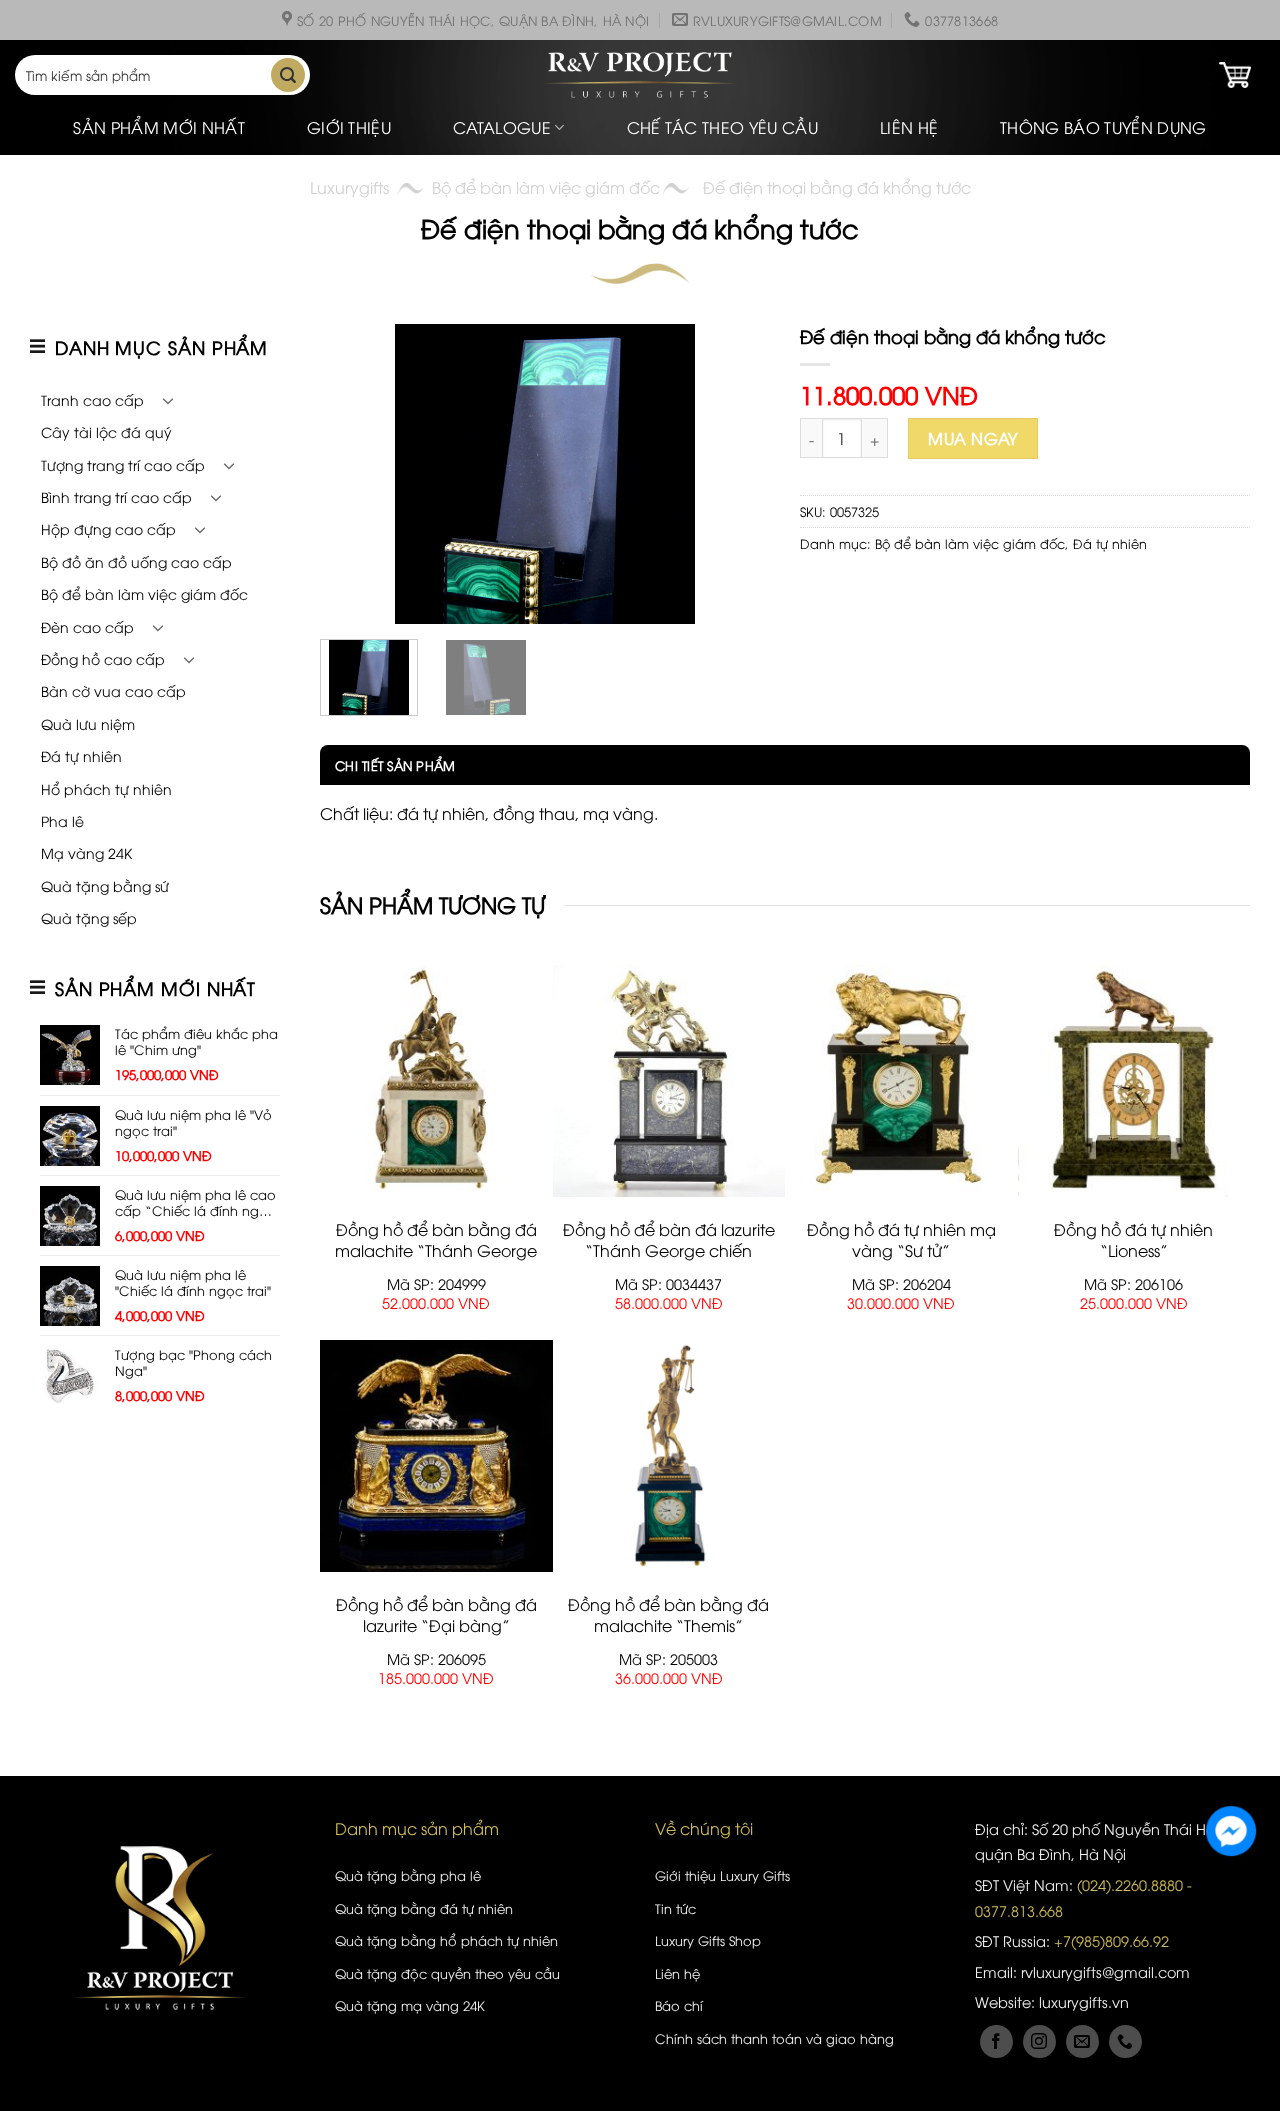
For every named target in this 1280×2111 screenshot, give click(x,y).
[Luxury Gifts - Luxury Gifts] (640, 75)
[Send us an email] (1082, 2041)
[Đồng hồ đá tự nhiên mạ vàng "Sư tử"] (901, 1081)
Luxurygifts (349, 187)
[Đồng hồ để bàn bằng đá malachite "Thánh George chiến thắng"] (436, 1081)
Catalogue (502, 127)
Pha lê (62, 820)
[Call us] (1125, 2041)
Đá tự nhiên (81, 755)
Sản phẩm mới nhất (158, 127)
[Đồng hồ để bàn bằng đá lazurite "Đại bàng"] (436, 1456)
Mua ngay (973, 438)
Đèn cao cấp (87, 626)
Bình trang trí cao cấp (116, 496)
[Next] (736, 474)
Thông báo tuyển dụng (1103, 127)
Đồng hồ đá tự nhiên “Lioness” (1133, 1240)
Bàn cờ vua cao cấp (113, 690)
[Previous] (354, 474)
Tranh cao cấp (92, 399)
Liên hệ (909, 127)
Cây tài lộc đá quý (106, 431)
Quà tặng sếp (89, 917)
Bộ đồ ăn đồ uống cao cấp (136, 561)
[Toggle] (168, 400)
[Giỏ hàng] (1235, 75)
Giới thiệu (349, 127)
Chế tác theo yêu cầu (722, 127)
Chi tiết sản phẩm (395, 765)
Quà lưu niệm (88, 723)
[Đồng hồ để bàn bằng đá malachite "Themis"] (669, 1456)
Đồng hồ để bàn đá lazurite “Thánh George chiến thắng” (669, 1250)
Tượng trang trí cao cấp (123, 464)
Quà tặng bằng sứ (105, 885)
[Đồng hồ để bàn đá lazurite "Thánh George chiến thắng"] (669, 1081)
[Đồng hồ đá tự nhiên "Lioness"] (1134, 1081)
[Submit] (288, 75)
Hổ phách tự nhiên (106, 788)
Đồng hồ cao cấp (103, 658)
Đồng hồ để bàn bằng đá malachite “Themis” (668, 1615)
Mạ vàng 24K (86, 852)
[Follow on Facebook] (996, 2041)
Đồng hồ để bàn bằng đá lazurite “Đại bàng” (436, 1615)
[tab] (387, 765)
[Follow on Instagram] (1039, 2041)
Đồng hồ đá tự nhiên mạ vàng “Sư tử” (901, 1240)
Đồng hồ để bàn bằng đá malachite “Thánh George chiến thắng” (436, 1250)
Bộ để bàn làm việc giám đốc (546, 187)
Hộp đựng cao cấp (108, 528)
